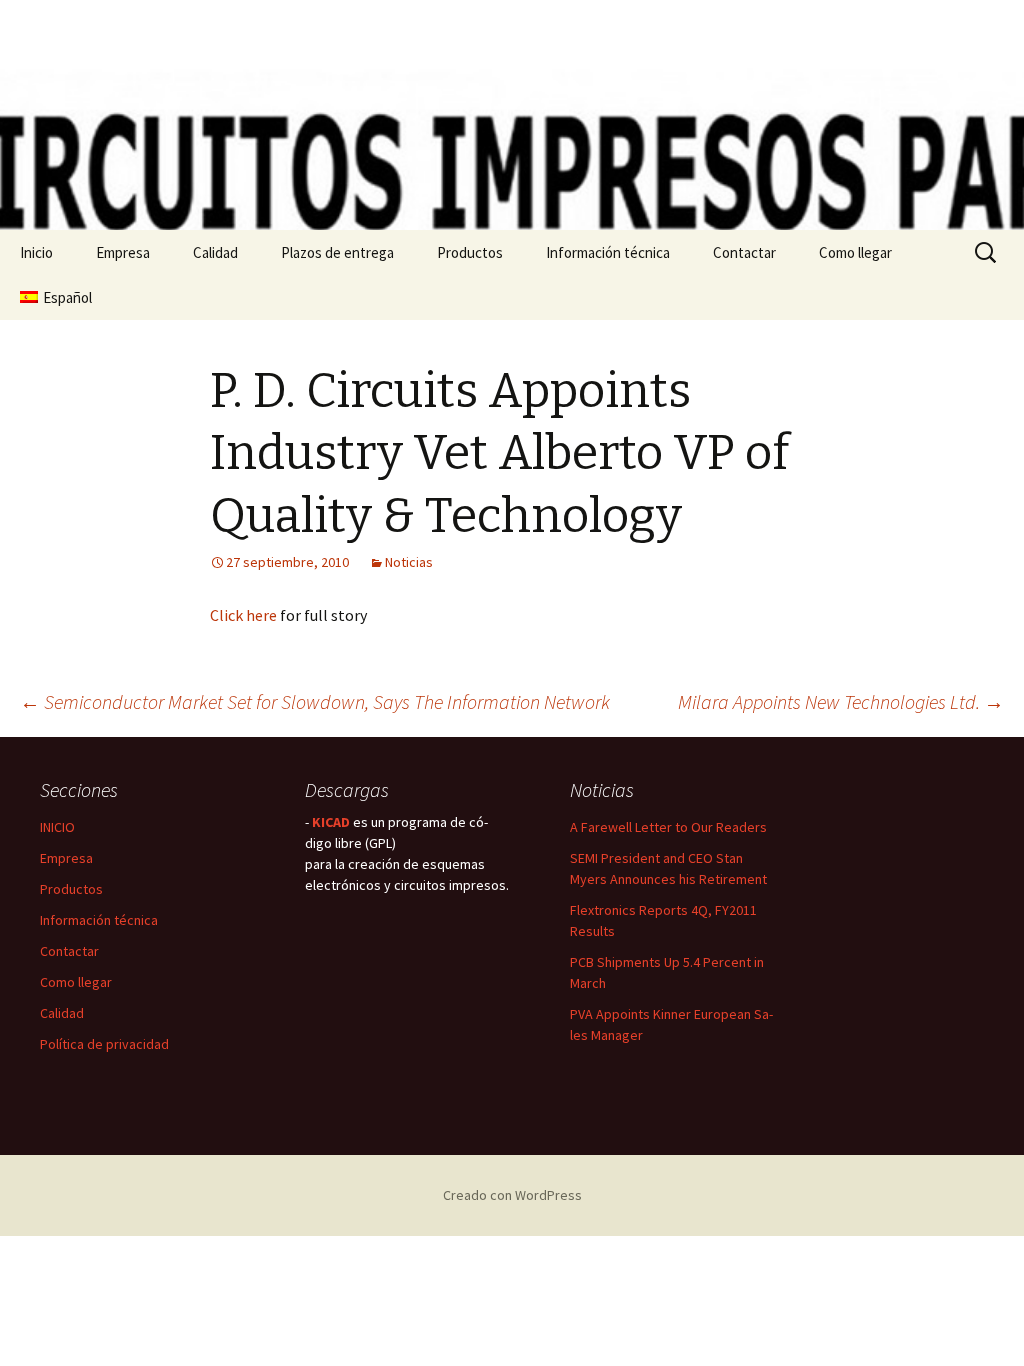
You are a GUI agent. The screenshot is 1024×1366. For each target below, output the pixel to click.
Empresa (123, 252)
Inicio (36, 252)
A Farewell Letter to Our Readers (668, 827)
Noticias (409, 562)
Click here (243, 615)
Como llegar (855, 252)
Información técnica (608, 252)
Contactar (744, 252)
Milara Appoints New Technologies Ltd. (841, 701)
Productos (470, 252)
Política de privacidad (104, 1044)
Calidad (215, 252)
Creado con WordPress (512, 1195)
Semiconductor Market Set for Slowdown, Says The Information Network (315, 701)
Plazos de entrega (337, 252)
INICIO (57, 827)
